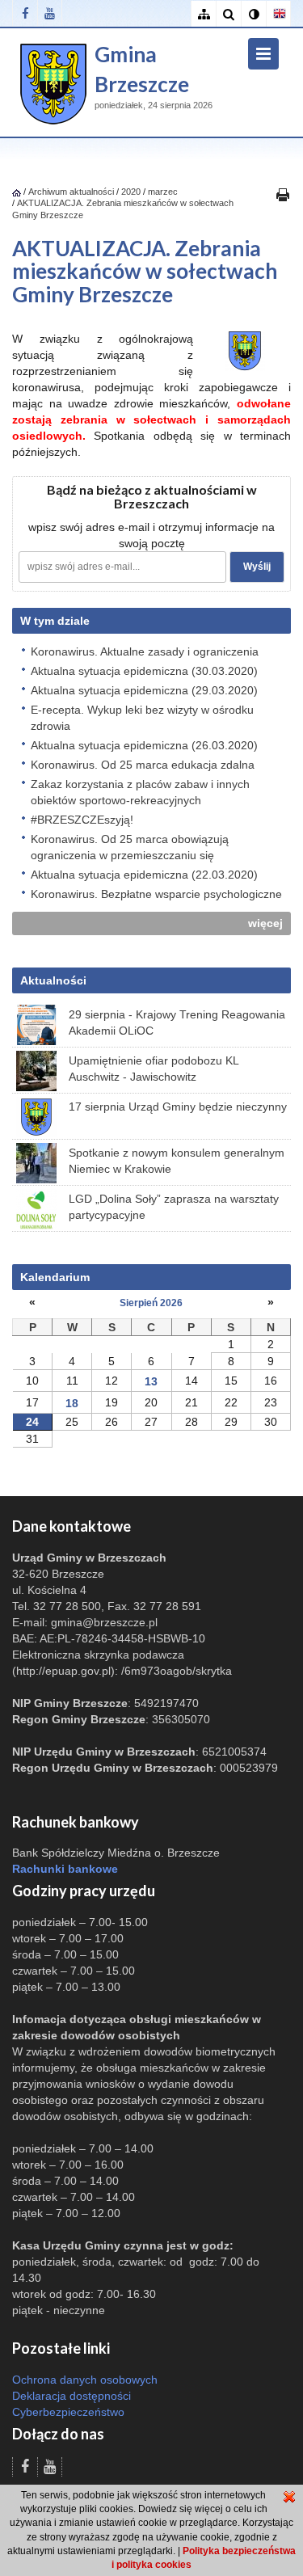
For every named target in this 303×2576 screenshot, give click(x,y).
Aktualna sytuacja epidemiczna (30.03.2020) (144, 671)
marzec (163, 192)
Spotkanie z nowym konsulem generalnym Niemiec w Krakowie (177, 1161)
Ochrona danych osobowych (85, 2380)
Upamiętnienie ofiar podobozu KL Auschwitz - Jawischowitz (154, 1069)
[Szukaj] (228, 14)
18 (72, 1403)
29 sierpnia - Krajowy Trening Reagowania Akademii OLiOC (177, 1022)
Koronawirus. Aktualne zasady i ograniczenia (145, 651)
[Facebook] (25, 13)
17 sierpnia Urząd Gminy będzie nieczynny (178, 1107)
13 (151, 1381)
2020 (131, 192)
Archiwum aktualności (72, 192)
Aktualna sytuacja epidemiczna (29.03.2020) (144, 690)
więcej (265, 923)
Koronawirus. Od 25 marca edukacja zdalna (143, 765)
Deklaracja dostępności (72, 2396)
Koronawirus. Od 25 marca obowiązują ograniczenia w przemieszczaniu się (130, 847)
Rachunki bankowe (65, 1869)
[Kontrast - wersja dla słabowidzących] (253, 14)
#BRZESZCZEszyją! (82, 820)
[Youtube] (50, 13)
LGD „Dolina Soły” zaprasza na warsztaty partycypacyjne (174, 1207)
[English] (278, 14)
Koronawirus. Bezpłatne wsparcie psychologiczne (156, 894)
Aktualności (53, 980)
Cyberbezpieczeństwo (68, 2412)
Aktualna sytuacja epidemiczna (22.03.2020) (144, 875)
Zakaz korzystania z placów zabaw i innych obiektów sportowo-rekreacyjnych (140, 792)
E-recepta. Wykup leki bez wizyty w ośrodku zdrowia (142, 718)
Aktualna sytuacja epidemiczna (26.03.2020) (144, 745)
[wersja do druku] (283, 194)
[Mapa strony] (203, 14)
